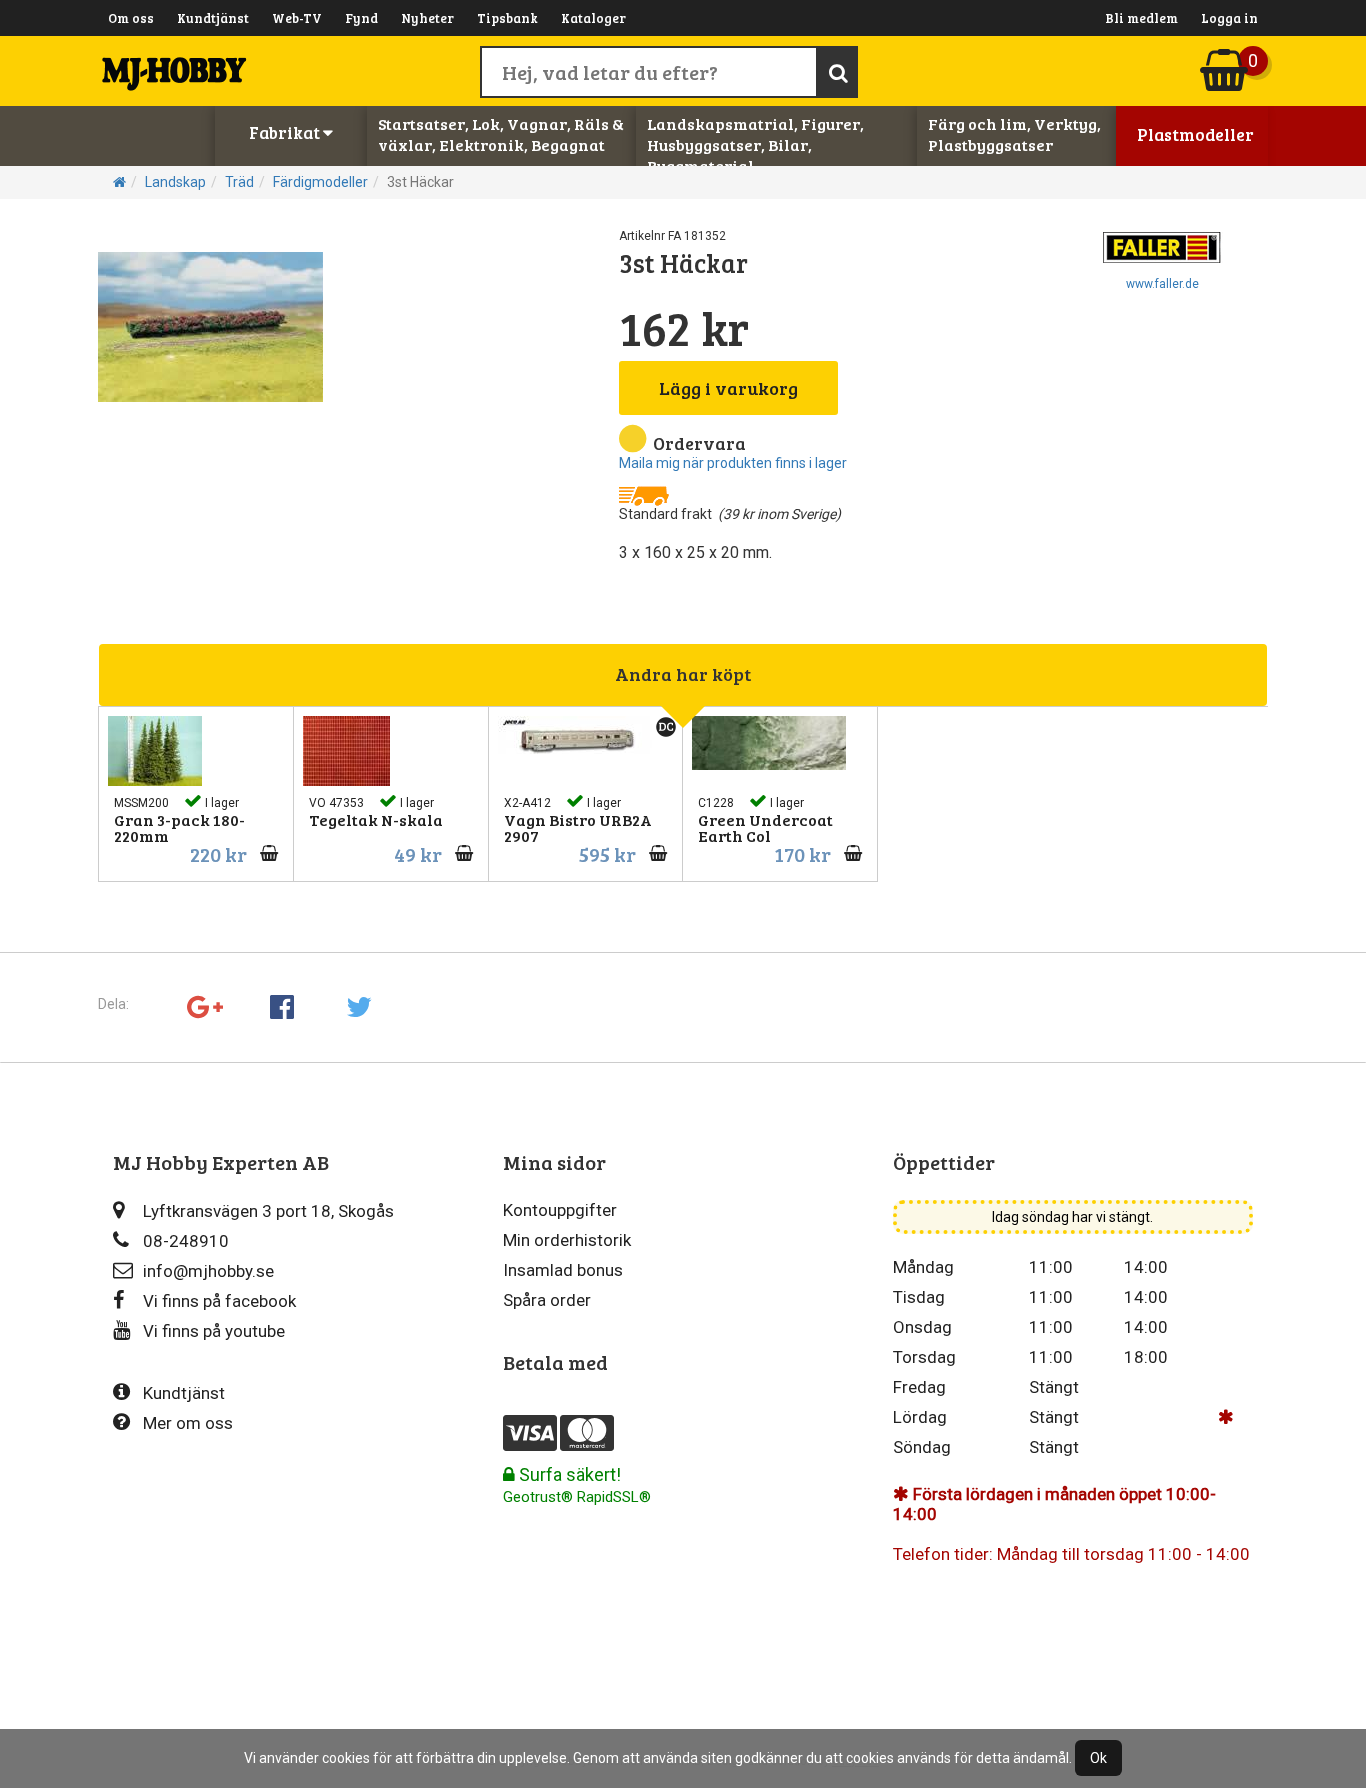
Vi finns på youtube (214, 1331)
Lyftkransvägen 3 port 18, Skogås (268, 1211)
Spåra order (547, 1300)
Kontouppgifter (560, 1210)
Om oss (131, 18)
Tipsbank (507, 18)
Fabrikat (286, 132)
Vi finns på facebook (219, 1301)
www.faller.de (1162, 284)
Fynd (361, 18)
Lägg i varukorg (728, 388)
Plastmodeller (1195, 134)
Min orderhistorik (567, 1240)
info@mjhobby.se (208, 1271)
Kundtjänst (213, 18)
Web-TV (297, 18)
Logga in (1229, 18)
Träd (239, 182)
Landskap (175, 182)
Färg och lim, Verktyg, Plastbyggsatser (1014, 134)
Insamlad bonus (563, 1270)
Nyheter (427, 18)
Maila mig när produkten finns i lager (733, 463)
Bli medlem (1141, 18)
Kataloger (593, 18)
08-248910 (186, 1241)
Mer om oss (188, 1423)
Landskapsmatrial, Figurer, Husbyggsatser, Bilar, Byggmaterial (755, 144)
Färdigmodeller (320, 182)
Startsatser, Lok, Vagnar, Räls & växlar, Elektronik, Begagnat (501, 134)
